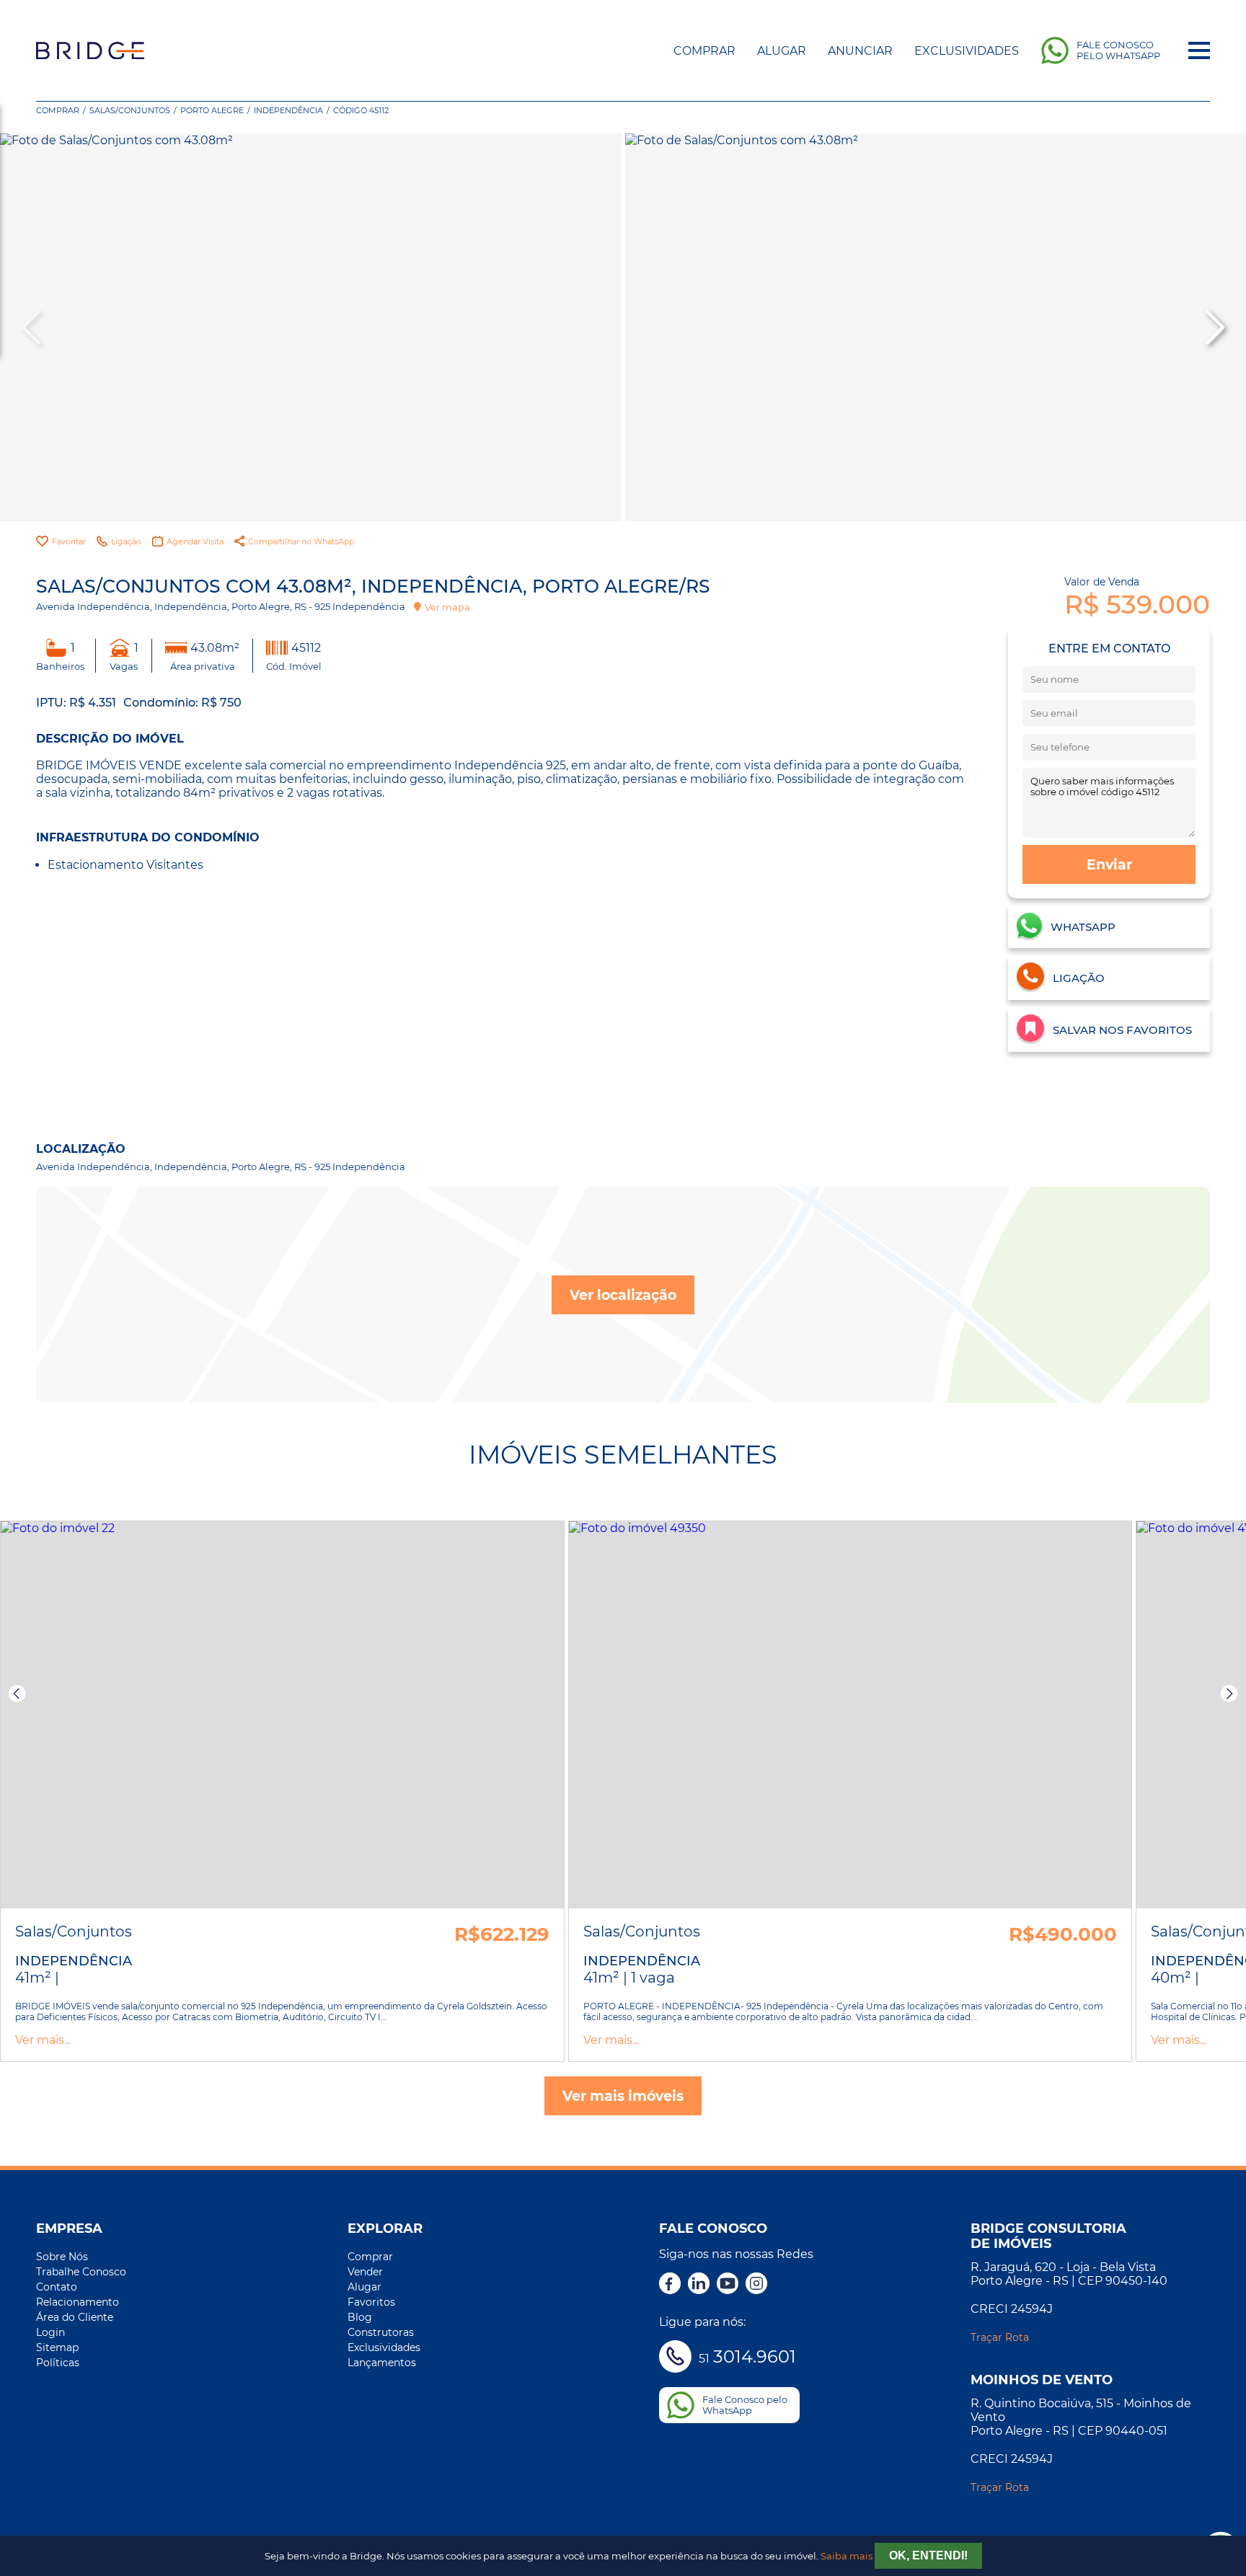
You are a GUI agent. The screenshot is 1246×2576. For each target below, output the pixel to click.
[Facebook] (670, 2285)
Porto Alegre (212, 110)
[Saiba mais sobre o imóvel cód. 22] (282, 1715)
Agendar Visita (195, 541)
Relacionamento (78, 2302)
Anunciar (860, 51)
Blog (360, 2317)
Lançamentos (382, 2363)
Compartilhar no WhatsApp (301, 541)
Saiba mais (847, 2556)
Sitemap (57, 2347)
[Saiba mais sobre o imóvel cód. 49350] (850, 1715)
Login (50, 2332)
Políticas (58, 2363)
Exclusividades (967, 51)
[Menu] (1199, 50)
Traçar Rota (1000, 2337)
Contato (57, 2287)
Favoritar (69, 541)
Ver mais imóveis (623, 2096)
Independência (288, 110)
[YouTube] (728, 2285)
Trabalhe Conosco (81, 2272)
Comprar (704, 51)
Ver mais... (43, 2040)
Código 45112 (361, 110)
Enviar (1109, 864)
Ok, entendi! (928, 2555)
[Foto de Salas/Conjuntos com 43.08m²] (311, 327)
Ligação (126, 541)
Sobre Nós (62, 2257)
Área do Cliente (75, 2317)
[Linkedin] (699, 2285)
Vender (365, 2272)
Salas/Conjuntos (130, 110)
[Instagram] (756, 2285)
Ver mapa (447, 607)
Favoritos (371, 2302)
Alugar (782, 51)
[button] (1214, 327)
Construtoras (381, 2332)
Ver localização (623, 1295)
